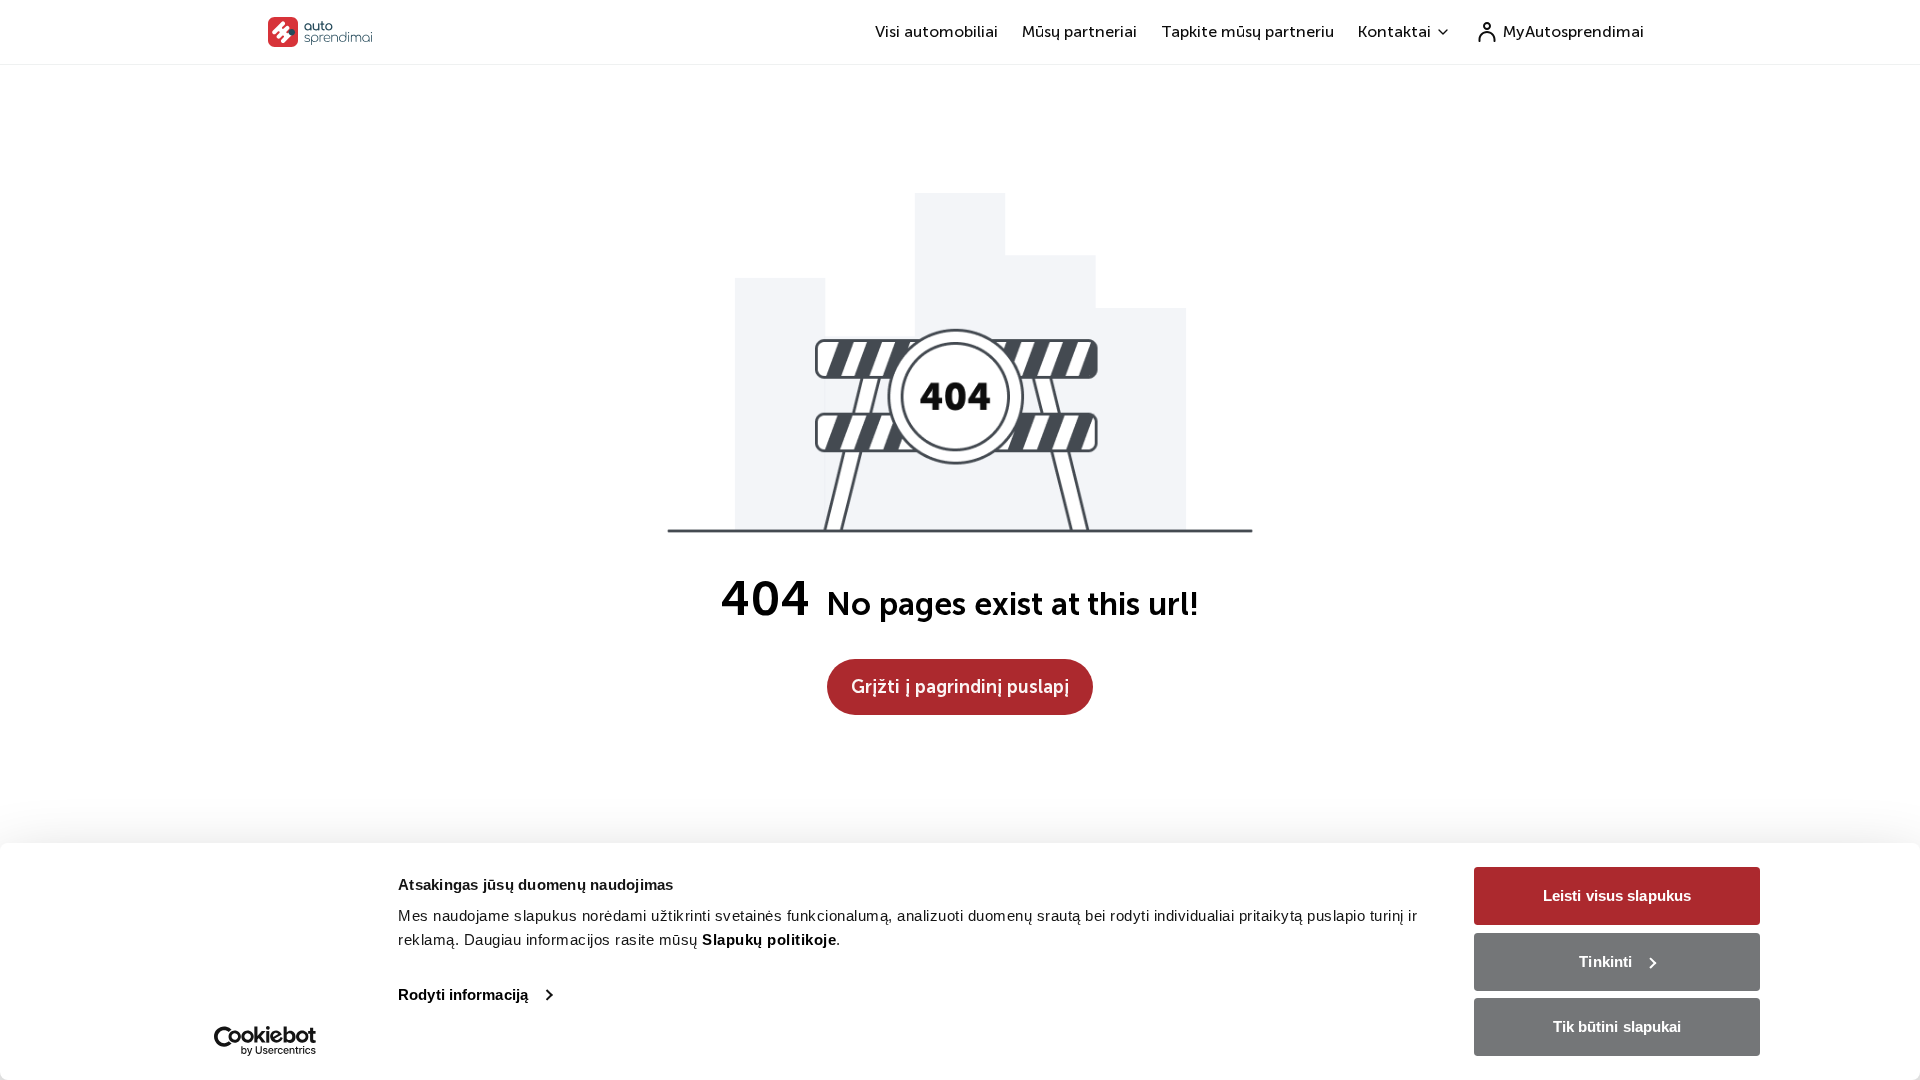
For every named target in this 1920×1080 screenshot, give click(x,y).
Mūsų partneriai (1079, 31)
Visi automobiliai (936, 31)
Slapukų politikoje (769, 939)
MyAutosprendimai (1573, 31)
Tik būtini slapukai (1617, 1026)
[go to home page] (320, 32)
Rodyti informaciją (463, 994)
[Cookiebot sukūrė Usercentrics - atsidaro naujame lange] (265, 1041)
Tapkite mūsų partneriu (1247, 31)
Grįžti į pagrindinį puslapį (960, 687)
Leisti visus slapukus (1617, 895)
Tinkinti (1605, 961)
